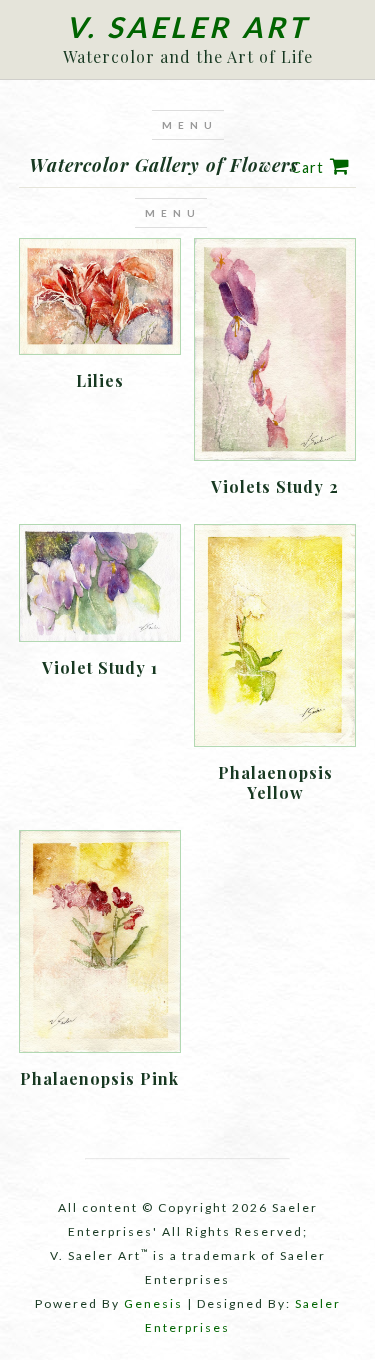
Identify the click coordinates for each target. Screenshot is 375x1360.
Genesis (153, 1303)
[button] (188, 125)
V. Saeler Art (187, 27)
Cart (307, 167)
